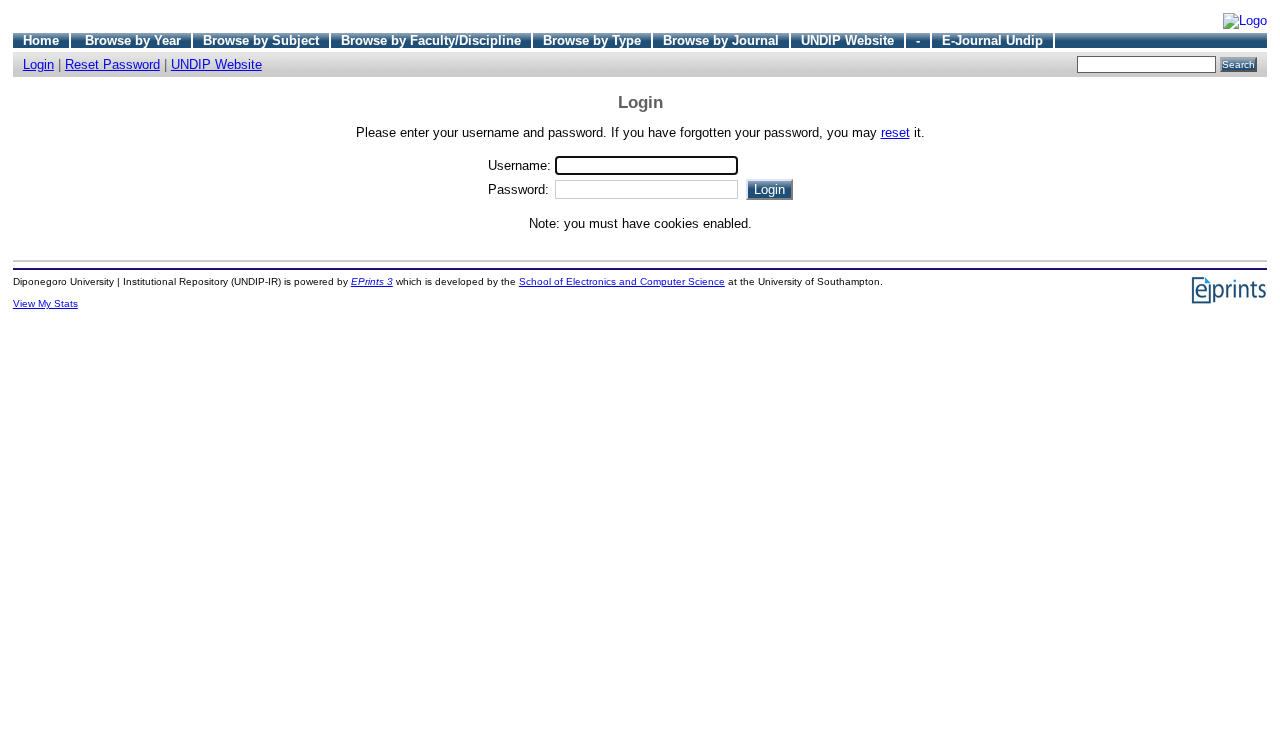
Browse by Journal (721, 40)
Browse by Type (592, 40)
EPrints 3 (372, 281)
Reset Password (112, 64)
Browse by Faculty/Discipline (431, 40)
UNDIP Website (847, 40)
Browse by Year (133, 40)
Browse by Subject (261, 40)
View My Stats (45, 303)
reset (895, 132)
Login (38, 64)
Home (41, 40)
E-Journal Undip (992, 40)
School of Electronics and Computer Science (622, 281)
